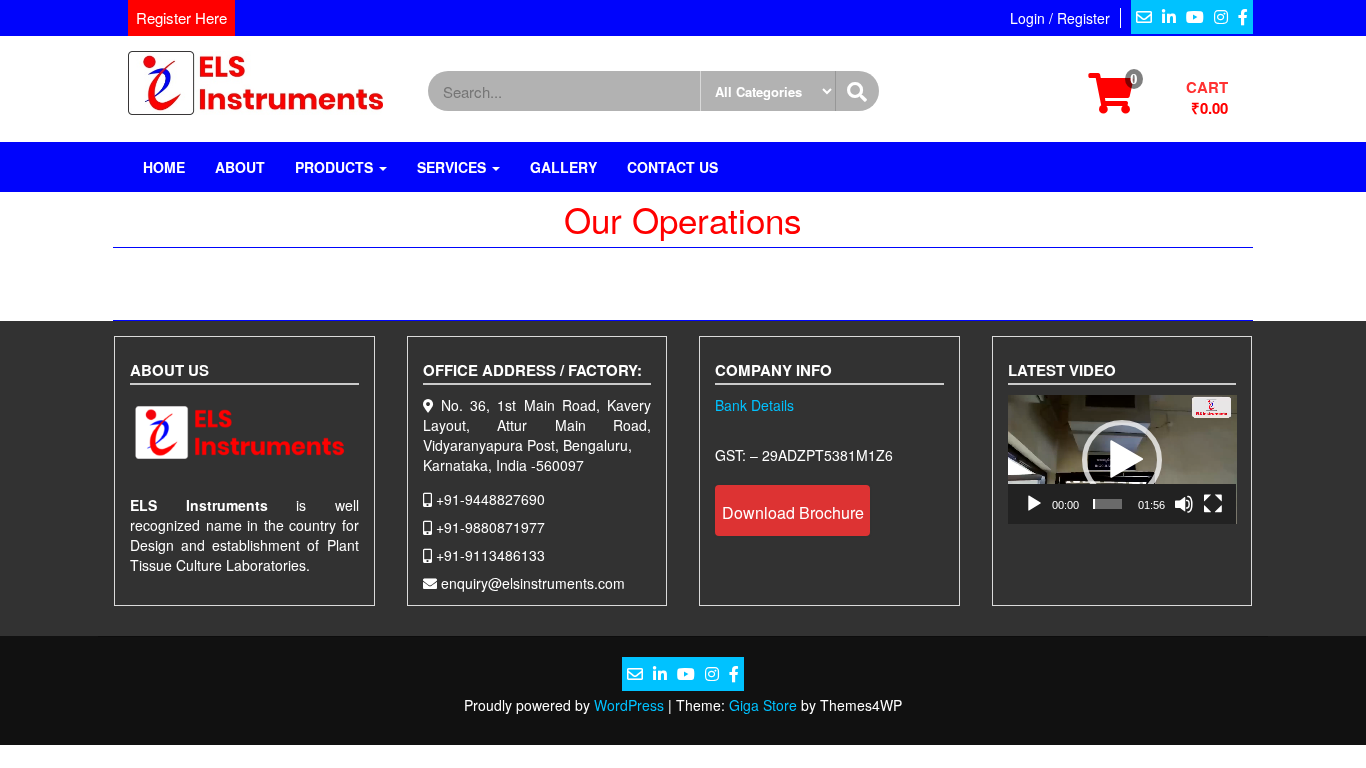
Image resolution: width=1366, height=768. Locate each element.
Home (164, 167)
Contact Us (672, 167)
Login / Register (1060, 18)
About (240, 167)
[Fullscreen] (1213, 504)
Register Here (181, 17)
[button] (1122, 460)
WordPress (629, 705)
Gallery (563, 167)
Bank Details (754, 405)
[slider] (1107, 504)
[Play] (1034, 504)
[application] (1122, 459)
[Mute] (1184, 504)
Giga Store (763, 705)
